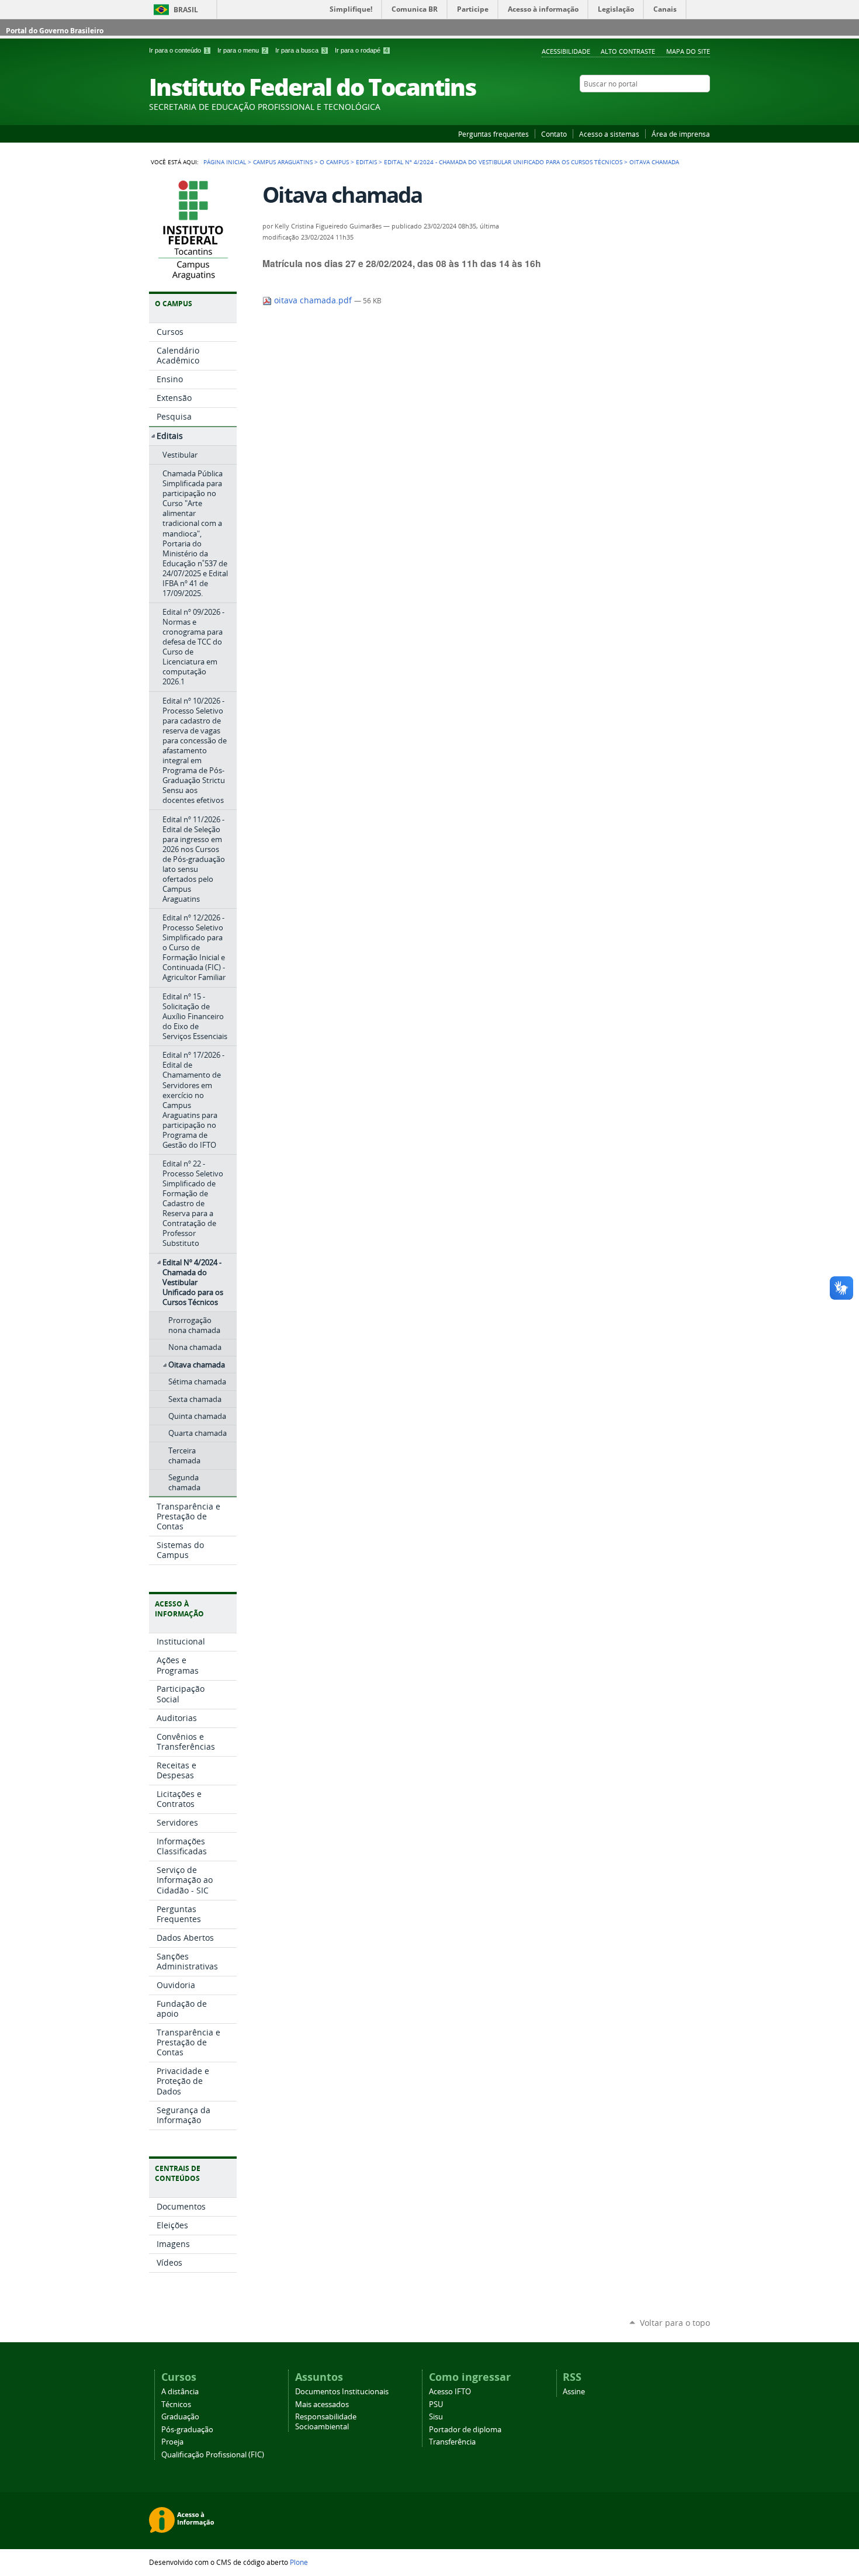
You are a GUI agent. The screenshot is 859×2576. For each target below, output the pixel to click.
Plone (299, 2562)
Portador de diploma (465, 2430)
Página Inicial (225, 162)
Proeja (172, 2442)
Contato (554, 134)
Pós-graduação (187, 2430)
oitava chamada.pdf (313, 300)
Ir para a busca (301, 50)
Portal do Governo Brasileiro (55, 31)
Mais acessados (322, 2404)
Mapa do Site (688, 51)
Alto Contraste (628, 51)
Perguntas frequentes (493, 134)
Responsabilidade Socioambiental (326, 2422)
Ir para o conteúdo (179, 50)
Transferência (452, 2442)
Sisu (436, 2417)
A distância (180, 2392)
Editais (366, 162)
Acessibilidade (566, 51)
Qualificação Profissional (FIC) (213, 2455)
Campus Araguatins (283, 162)
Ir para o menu (242, 50)
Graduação (180, 2417)
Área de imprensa (681, 134)
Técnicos (176, 2404)
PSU (436, 2404)
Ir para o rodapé (361, 50)
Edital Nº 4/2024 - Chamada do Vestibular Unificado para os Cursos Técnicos (503, 162)
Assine (574, 2392)
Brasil (186, 10)
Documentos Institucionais (342, 2392)
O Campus (334, 162)
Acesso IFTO (450, 2392)
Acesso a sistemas (609, 134)
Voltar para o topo (675, 2323)
